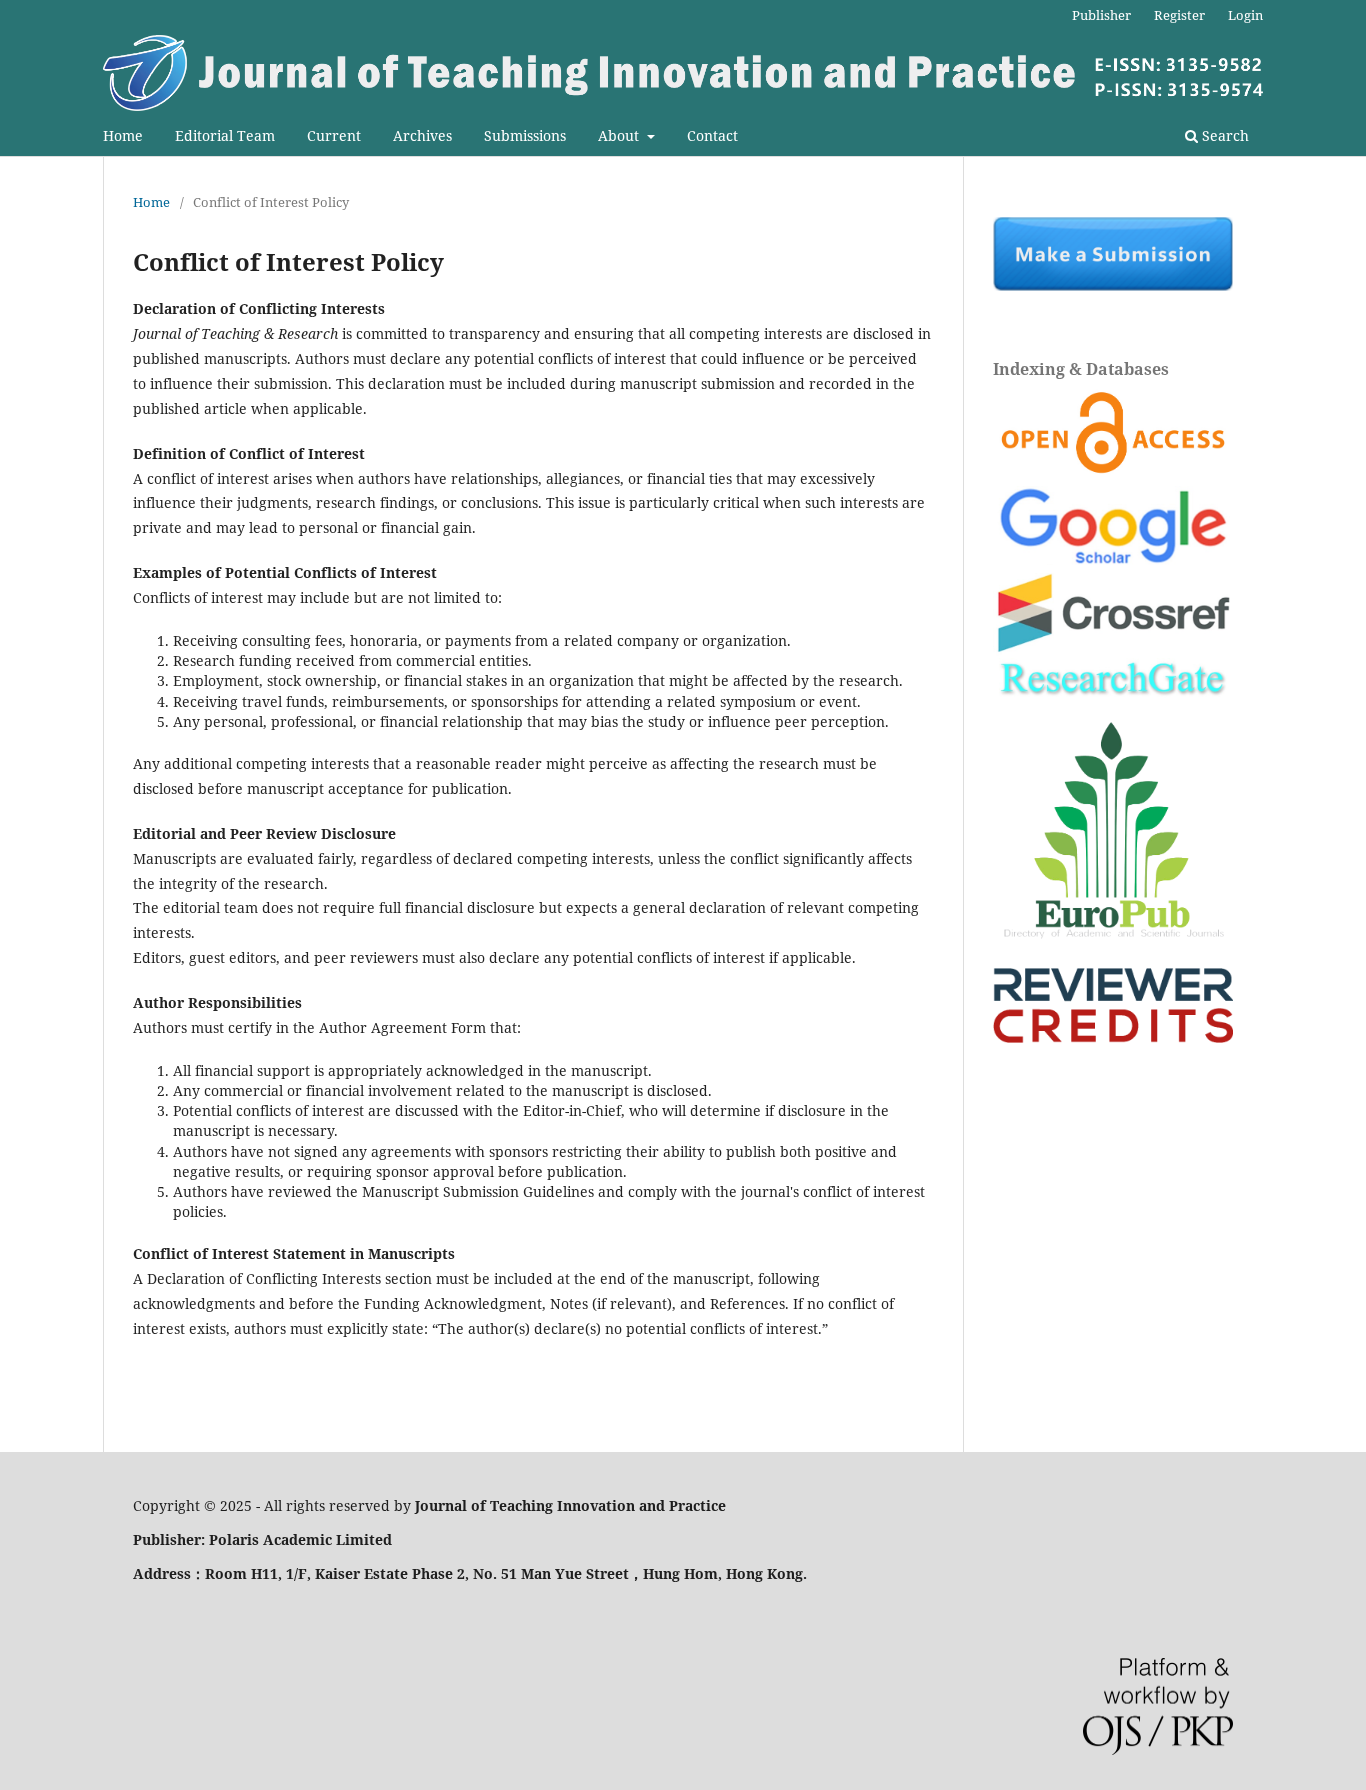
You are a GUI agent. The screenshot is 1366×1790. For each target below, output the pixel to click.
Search (1223, 135)
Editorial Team (225, 135)
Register (1179, 15)
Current (334, 135)
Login (1245, 15)
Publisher (1101, 15)
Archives (422, 135)
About (620, 135)
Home (123, 135)
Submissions (525, 135)
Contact (712, 135)
